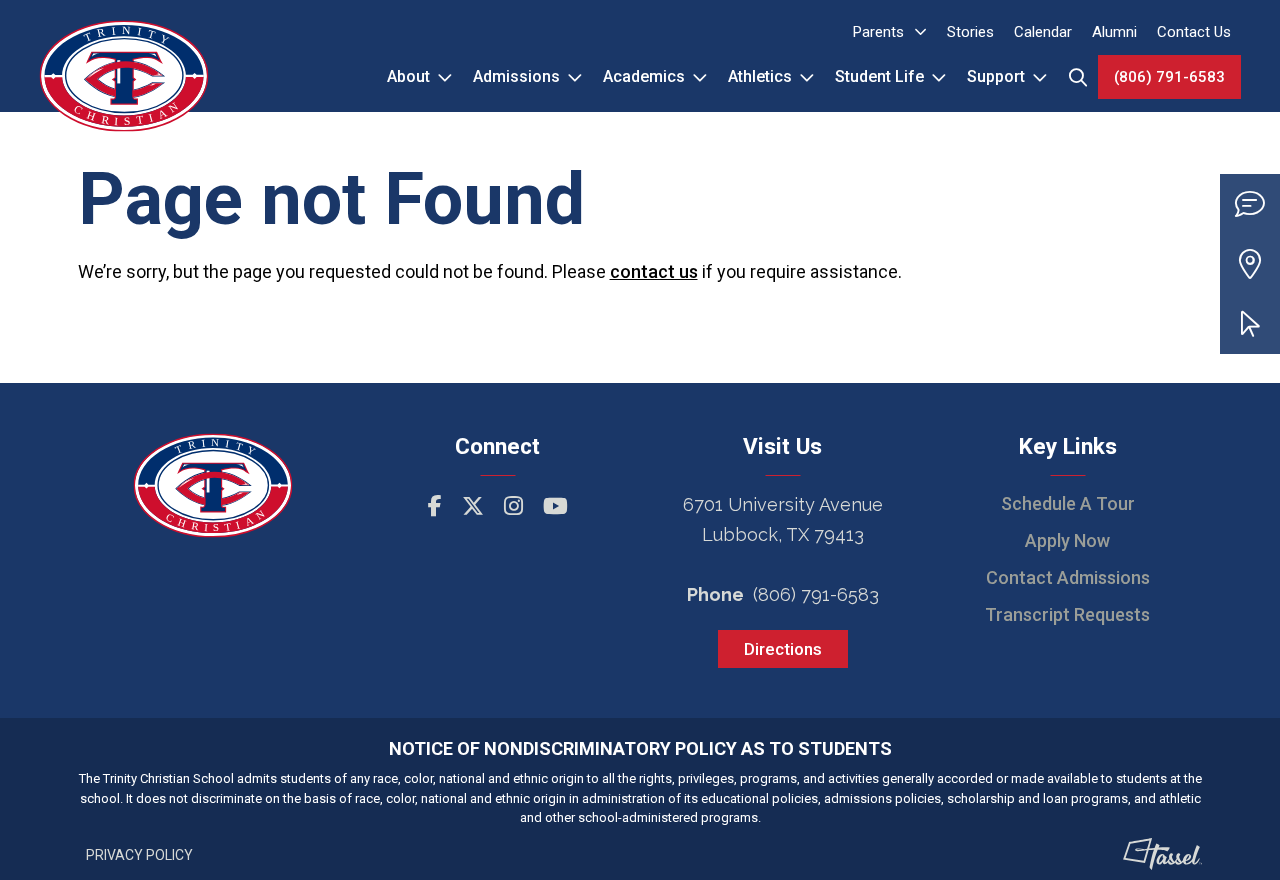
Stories (970, 32)
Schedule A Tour (1068, 503)
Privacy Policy (139, 855)
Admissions (516, 76)
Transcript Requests (1067, 614)
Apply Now (1067, 540)
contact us (654, 271)
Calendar (1043, 32)
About (408, 76)
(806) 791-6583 (1169, 77)
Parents (878, 32)
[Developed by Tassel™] (1163, 854)
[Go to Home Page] (124, 56)
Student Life (879, 76)
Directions (783, 649)
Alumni (1114, 32)
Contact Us (1194, 32)
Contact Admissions (1068, 577)
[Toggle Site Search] (1078, 77)
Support (996, 76)
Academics (644, 76)
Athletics (760, 76)
